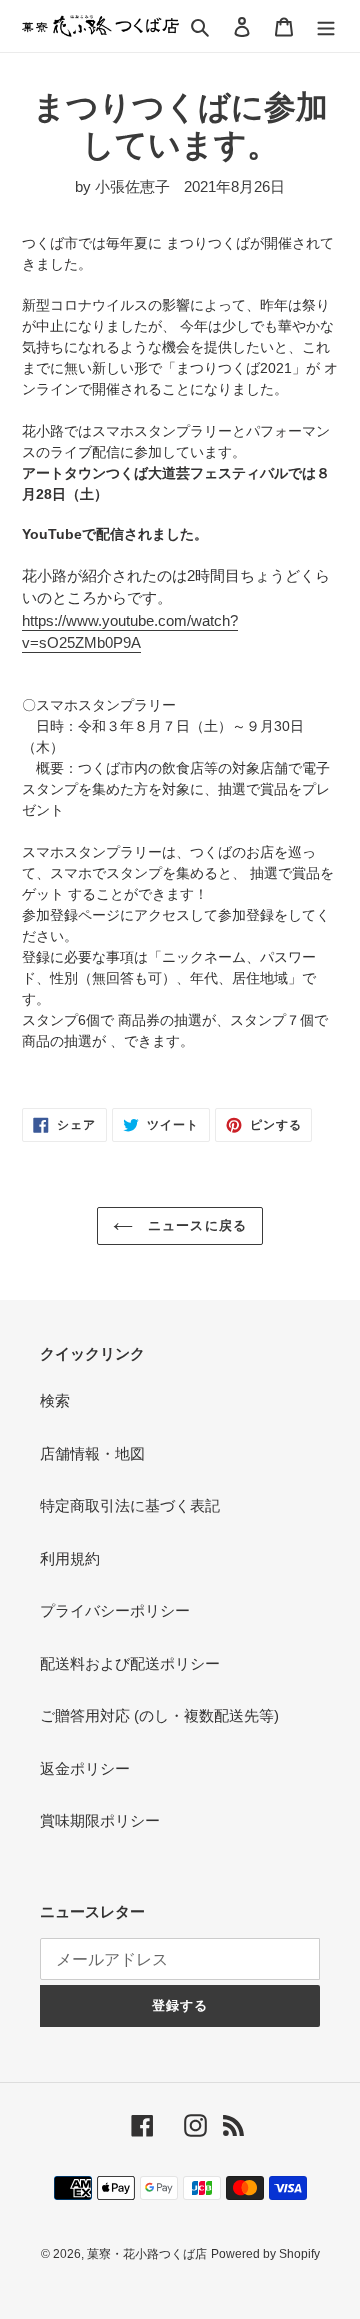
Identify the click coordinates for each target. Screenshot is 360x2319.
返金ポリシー (85, 1768)
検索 (55, 1400)
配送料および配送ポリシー (130, 1663)
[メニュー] (326, 26)
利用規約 (70, 1558)
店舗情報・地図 (92, 1453)
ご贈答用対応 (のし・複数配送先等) (159, 1715)
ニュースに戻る (194, 1225)
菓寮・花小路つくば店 (147, 2254)
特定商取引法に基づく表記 (130, 1505)
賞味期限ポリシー (100, 1820)
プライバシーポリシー (115, 1610)
